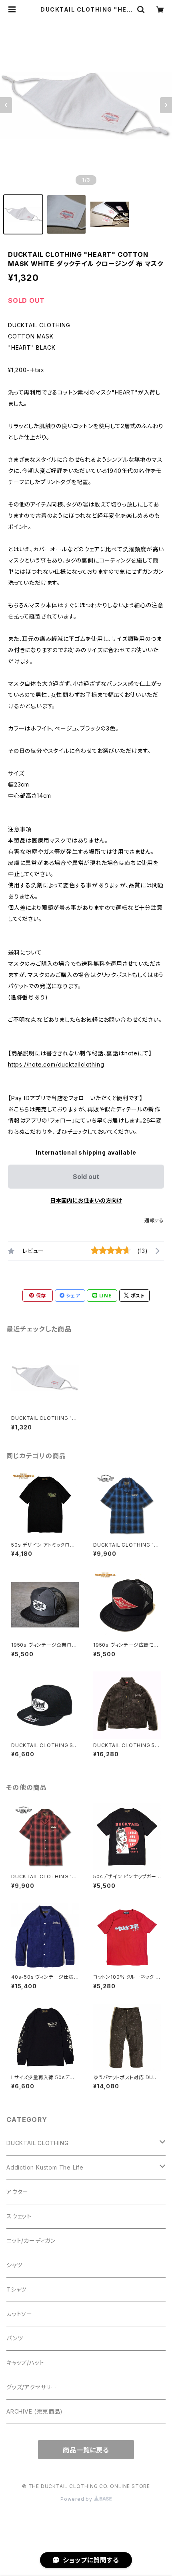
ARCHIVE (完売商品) (35, 2411)
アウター (17, 2192)
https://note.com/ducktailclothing (56, 1064)
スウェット (19, 2216)
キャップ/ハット (25, 2363)
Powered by (77, 2499)
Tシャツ (16, 2289)
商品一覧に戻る (86, 2450)
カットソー (19, 2314)
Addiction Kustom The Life (45, 2167)
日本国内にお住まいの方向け (86, 1200)
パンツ (15, 2338)
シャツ (14, 2265)
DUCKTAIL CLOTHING (38, 2143)
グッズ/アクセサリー (32, 2387)
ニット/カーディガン (31, 2241)
